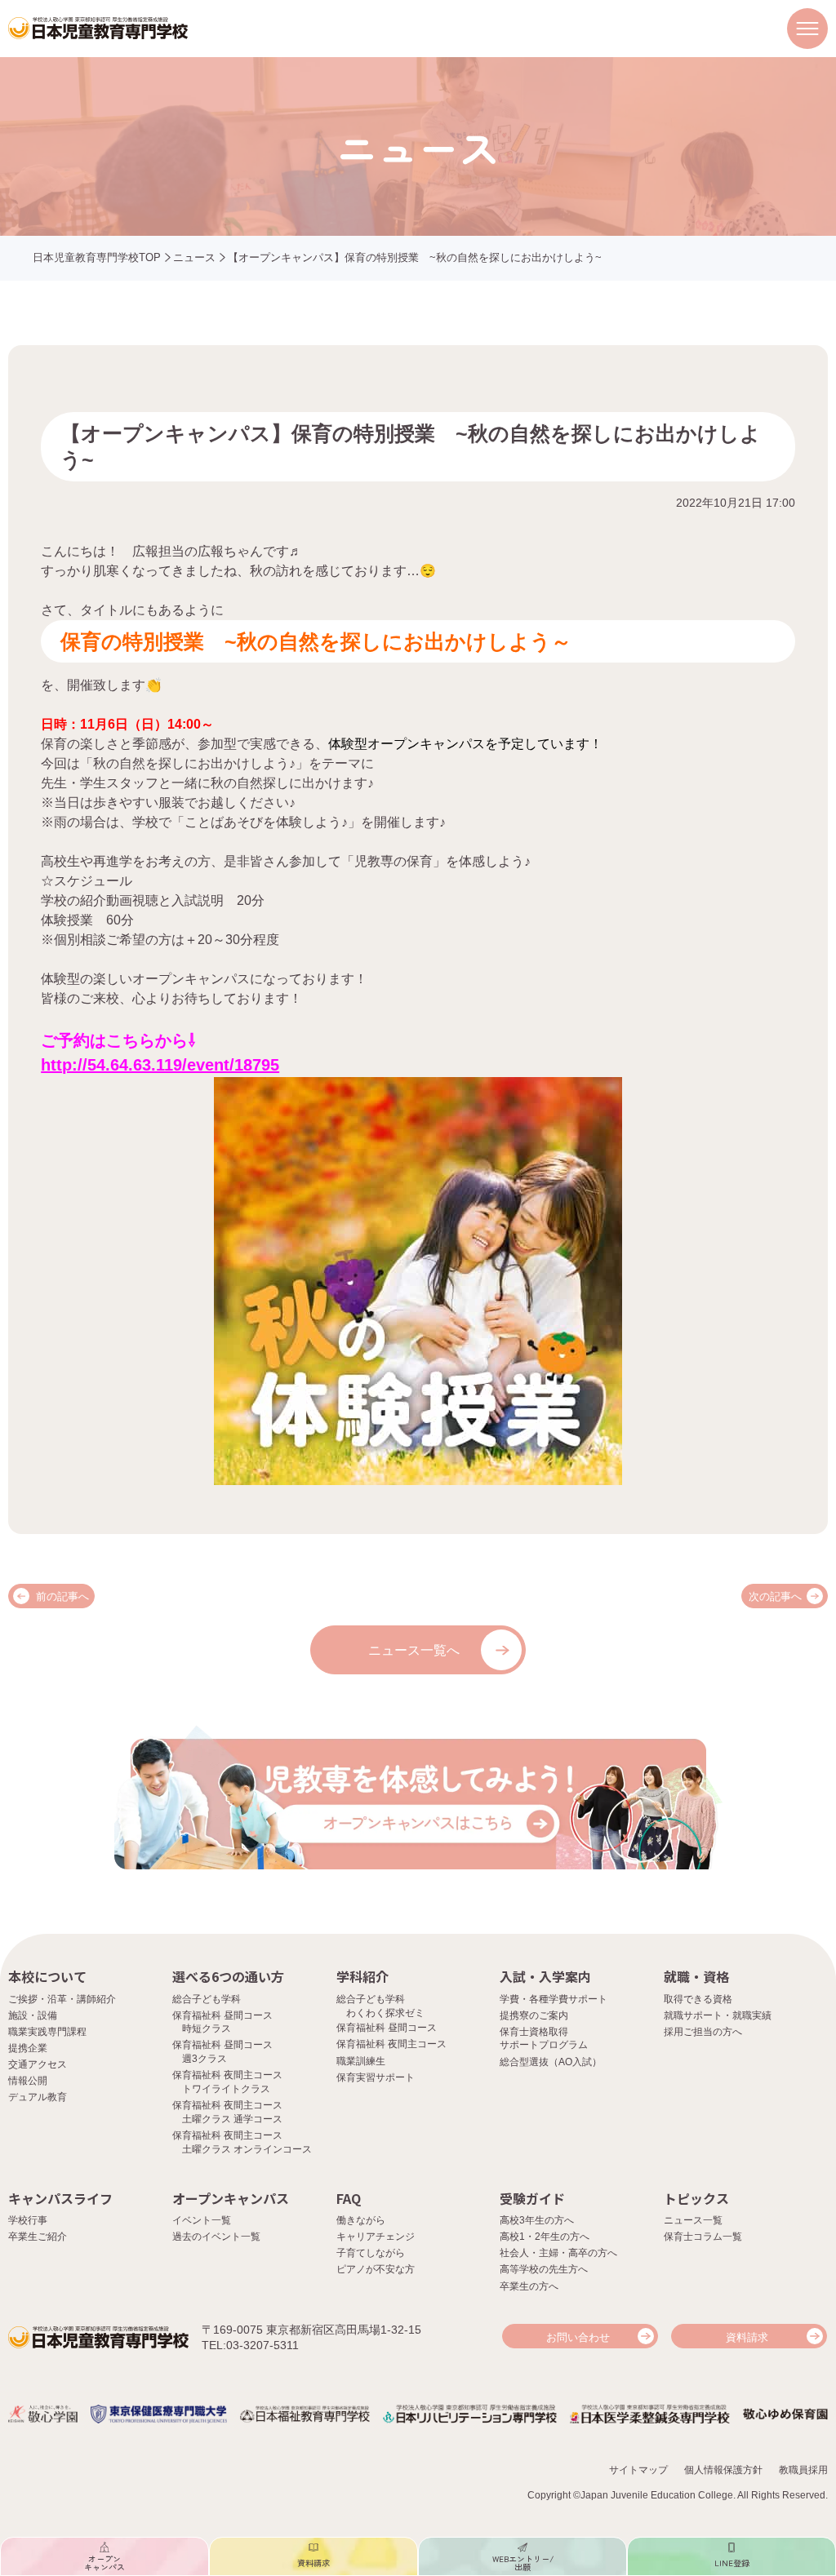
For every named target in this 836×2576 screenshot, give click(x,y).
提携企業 (28, 2048)
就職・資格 (696, 1976)
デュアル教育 (38, 2097)
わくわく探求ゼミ (385, 2013)
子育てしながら (371, 2253)
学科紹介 (362, 1976)
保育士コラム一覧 (703, 2237)
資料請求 (747, 2337)
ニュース (194, 257)
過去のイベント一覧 (216, 2237)
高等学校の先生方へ (544, 2269)
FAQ (349, 2198)
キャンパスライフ (60, 2198)
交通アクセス (38, 2064)
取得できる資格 (698, 1999)
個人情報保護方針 (723, 2470)
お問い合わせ (578, 2337)
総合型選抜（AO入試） (551, 2062)
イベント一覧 (202, 2220)
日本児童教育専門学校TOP (97, 257)
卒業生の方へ (529, 2286)
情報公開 (28, 2081)
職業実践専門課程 (47, 2032)
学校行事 (28, 2220)
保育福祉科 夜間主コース (391, 2044)
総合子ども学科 (207, 1999)
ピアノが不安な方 (376, 2269)
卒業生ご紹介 (38, 2237)
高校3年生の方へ (537, 2220)
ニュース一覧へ (414, 1650)
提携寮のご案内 (534, 2015)
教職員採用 (803, 2470)
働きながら (361, 2220)
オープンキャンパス (231, 2198)
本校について (47, 1976)
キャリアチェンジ (376, 2237)
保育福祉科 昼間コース (387, 2028)
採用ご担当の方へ (703, 2032)
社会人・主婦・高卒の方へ (558, 2253)
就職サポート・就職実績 (718, 2015)
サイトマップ (638, 2470)
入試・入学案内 (545, 1976)
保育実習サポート (376, 2077)
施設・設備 (33, 2015)
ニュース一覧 (693, 2220)
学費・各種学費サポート (554, 1999)
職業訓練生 (361, 2061)
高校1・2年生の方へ (545, 2237)
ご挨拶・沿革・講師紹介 (62, 1999)
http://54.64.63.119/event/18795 (160, 1065)
